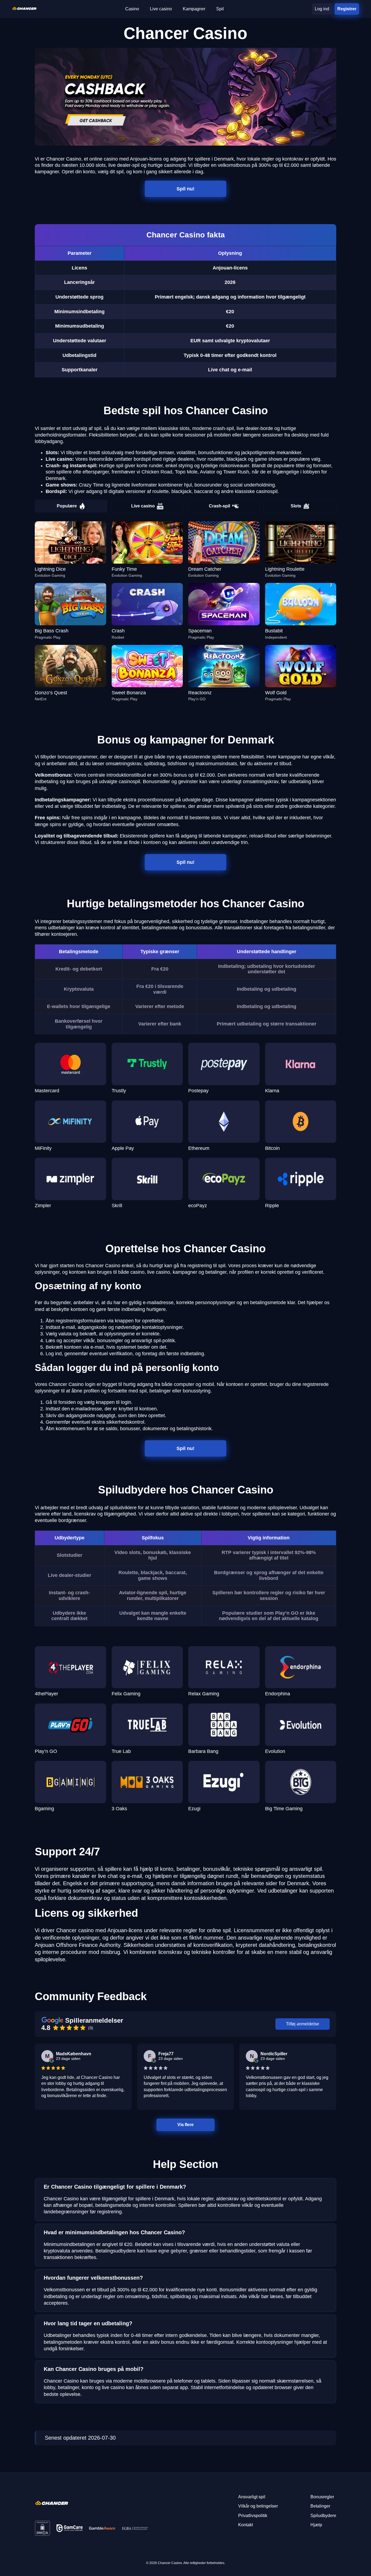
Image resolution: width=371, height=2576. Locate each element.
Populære (67, 506)
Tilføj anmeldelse (303, 2024)
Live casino (143, 506)
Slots (296, 506)
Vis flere (185, 2125)
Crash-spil (219, 506)
